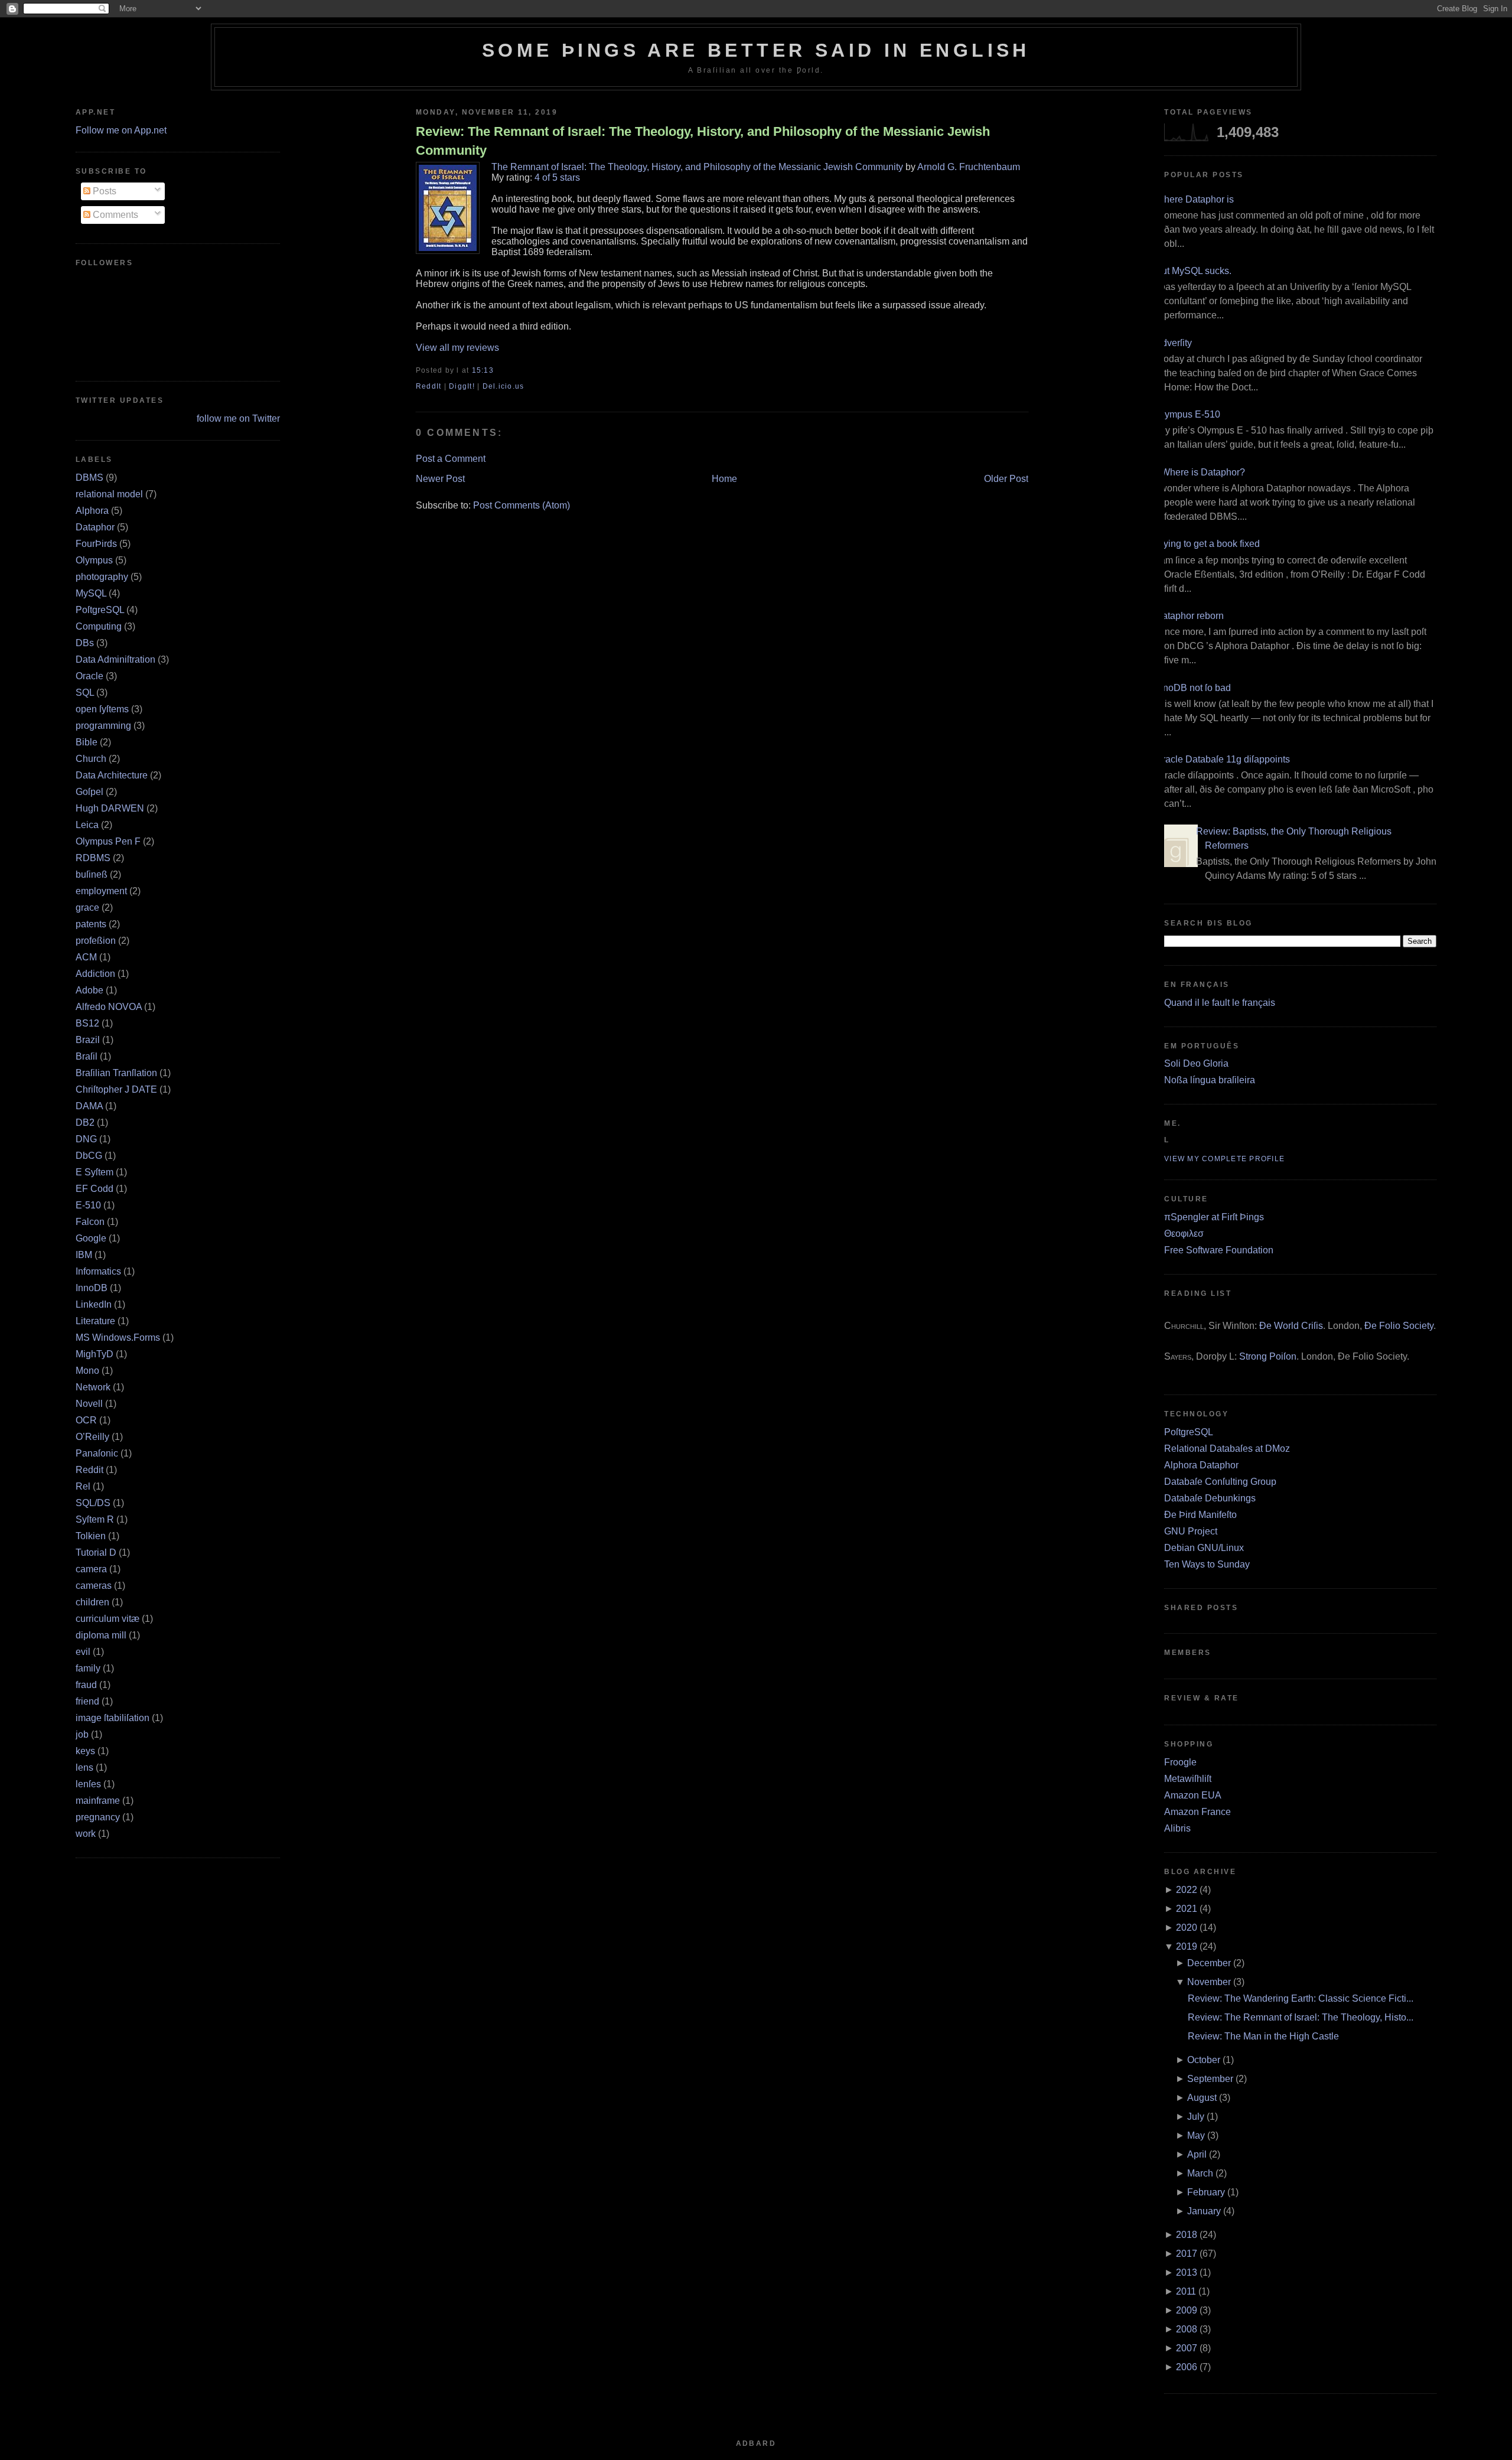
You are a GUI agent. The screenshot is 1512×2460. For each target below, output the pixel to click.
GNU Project (1191, 1531)
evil (83, 1652)
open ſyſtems (102, 709)
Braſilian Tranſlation (116, 1073)
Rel (83, 1486)
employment (101, 891)
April (1197, 2154)
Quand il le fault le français (1220, 1003)
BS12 (87, 1023)
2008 (1187, 2329)
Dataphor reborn (1190, 616)
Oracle (89, 676)
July (1196, 2117)
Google (91, 1238)
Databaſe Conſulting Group (1220, 1482)
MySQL (91, 593)
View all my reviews (457, 348)
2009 (1187, 2310)
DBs (85, 643)
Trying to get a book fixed (1208, 544)
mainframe (98, 1801)
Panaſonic (97, 1453)
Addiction (95, 974)
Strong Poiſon (1268, 1356)
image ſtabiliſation (113, 1718)
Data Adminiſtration (115, 659)
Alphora (92, 511)
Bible (87, 742)
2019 (1187, 1946)
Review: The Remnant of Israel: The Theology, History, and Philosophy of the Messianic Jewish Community (703, 141)
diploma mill (101, 1635)
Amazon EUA (1193, 1795)
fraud (86, 1685)
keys (85, 1751)
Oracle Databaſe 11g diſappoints (1223, 759)
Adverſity (1174, 343)
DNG (86, 1139)
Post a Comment (451, 459)
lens (84, 1767)
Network (93, 1387)
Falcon (90, 1222)
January (1204, 2211)
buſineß (92, 874)
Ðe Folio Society (1399, 1326)
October (1204, 2060)
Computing (99, 626)
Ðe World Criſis (1291, 1326)
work (86, 1834)
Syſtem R (95, 1519)
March (1200, 2173)
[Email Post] (497, 370)
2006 (1187, 2367)
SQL (85, 693)
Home (724, 479)
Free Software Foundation (1219, 1250)
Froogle (1180, 1762)
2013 (1187, 2272)
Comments (114, 215)
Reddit (89, 1470)
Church (91, 759)
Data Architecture (112, 775)
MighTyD (94, 1354)
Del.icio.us (504, 386)
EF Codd (94, 1189)
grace (87, 908)
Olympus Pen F (108, 841)
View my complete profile (1224, 1159)
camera (91, 1569)
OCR (86, 1420)
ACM (86, 957)
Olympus (94, 560)
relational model (109, 494)
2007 (1187, 2348)
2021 (1187, 1909)
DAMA (89, 1106)
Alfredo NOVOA (109, 1007)
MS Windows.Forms (118, 1337)
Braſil (87, 1056)
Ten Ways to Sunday (1207, 1564)
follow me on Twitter (238, 418)
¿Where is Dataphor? (1200, 472)
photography (102, 577)
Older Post (1006, 479)
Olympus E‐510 (1188, 414)
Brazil (88, 1040)
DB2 (85, 1123)
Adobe (89, 990)
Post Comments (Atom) (522, 505)
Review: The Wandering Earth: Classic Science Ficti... (1301, 1998)
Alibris (1177, 1828)
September (1210, 2079)
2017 (1187, 2254)
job (82, 1734)
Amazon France (1197, 1812)
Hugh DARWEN (110, 808)
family (88, 1668)
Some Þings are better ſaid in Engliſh (756, 50)
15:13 (483, 370)
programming (103, 726)
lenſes (88, 1784)
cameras (94, 1586)
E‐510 (88, 1205)
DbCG (89, 1156)
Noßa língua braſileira (1210, 1080)
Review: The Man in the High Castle (1263, 2036)
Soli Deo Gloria (1196, 1063)
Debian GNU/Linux (1204, 1548)
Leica (87, 825)
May (1196, 2135)
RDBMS (93, 858)
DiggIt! (462, 386)
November (1209, 1982)
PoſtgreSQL (100, 610)
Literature (95, 1321)
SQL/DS (93, 1503)
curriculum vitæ (107, 1619)
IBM (84, 1255)
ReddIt (429, 386)
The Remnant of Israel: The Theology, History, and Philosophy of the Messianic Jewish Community (697, 167)
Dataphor (95, 527)
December (1209, 1963)
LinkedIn (94, 1304)
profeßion (96, 941)
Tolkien (91, 1536)
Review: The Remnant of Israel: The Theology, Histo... (1301, 2017)
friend (87, 1701)
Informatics (98, 1271)
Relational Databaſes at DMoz (1227, 1449)
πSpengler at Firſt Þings (1214, 1217)
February (1206, 2192)
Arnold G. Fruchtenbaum (969, 167)
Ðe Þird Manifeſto (1200, 1515)
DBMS (89, 478)
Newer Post (440, 479)
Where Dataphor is (1195, 199)
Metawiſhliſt (1188, 1779)
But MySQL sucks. (1193, 271)
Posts (103, 191)
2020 (1187, 1928)
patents (91, 924)
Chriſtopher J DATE (116, 1089)
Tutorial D (96, 1552)
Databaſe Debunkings (1210, 1498)
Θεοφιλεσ (1184, 1234)
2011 (1186, 2291)
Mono (87, 1371)
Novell (89, 1404)
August (1202, 2098)
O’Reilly (92, 1437)
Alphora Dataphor (1201, 1465)
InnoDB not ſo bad (1193, 688)
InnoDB (92, 1288)
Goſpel (89, 792)
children (92, 1602)
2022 (1187, 1890)
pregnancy (98, 1817)
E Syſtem (94, 1172)
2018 (1187, 2235)
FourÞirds (96, 544)
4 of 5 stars (557, 177)
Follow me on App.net (121, 130)
